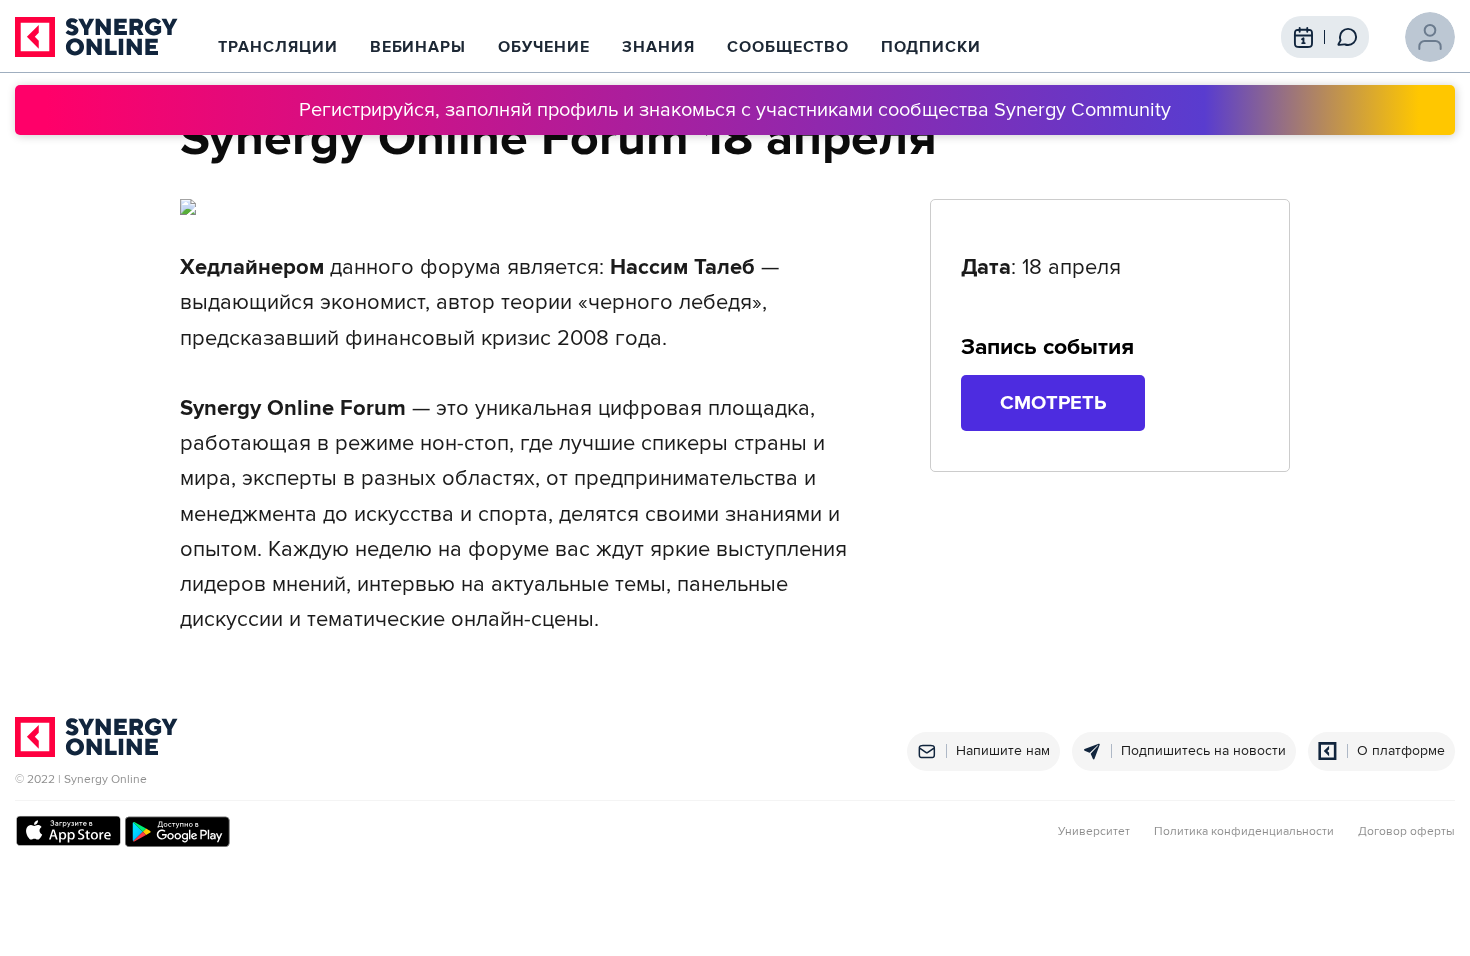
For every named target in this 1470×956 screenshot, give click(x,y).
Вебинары (418, 47)
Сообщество (788, 47)
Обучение (544, 47)
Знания (658, 47)
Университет (1094, 832)
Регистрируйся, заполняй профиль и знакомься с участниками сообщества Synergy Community (735, 110)
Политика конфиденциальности (1244, 832)
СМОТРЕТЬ (1053, 403)
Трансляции (278, 47)
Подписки (931, 47)
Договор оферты (1406, 832)
